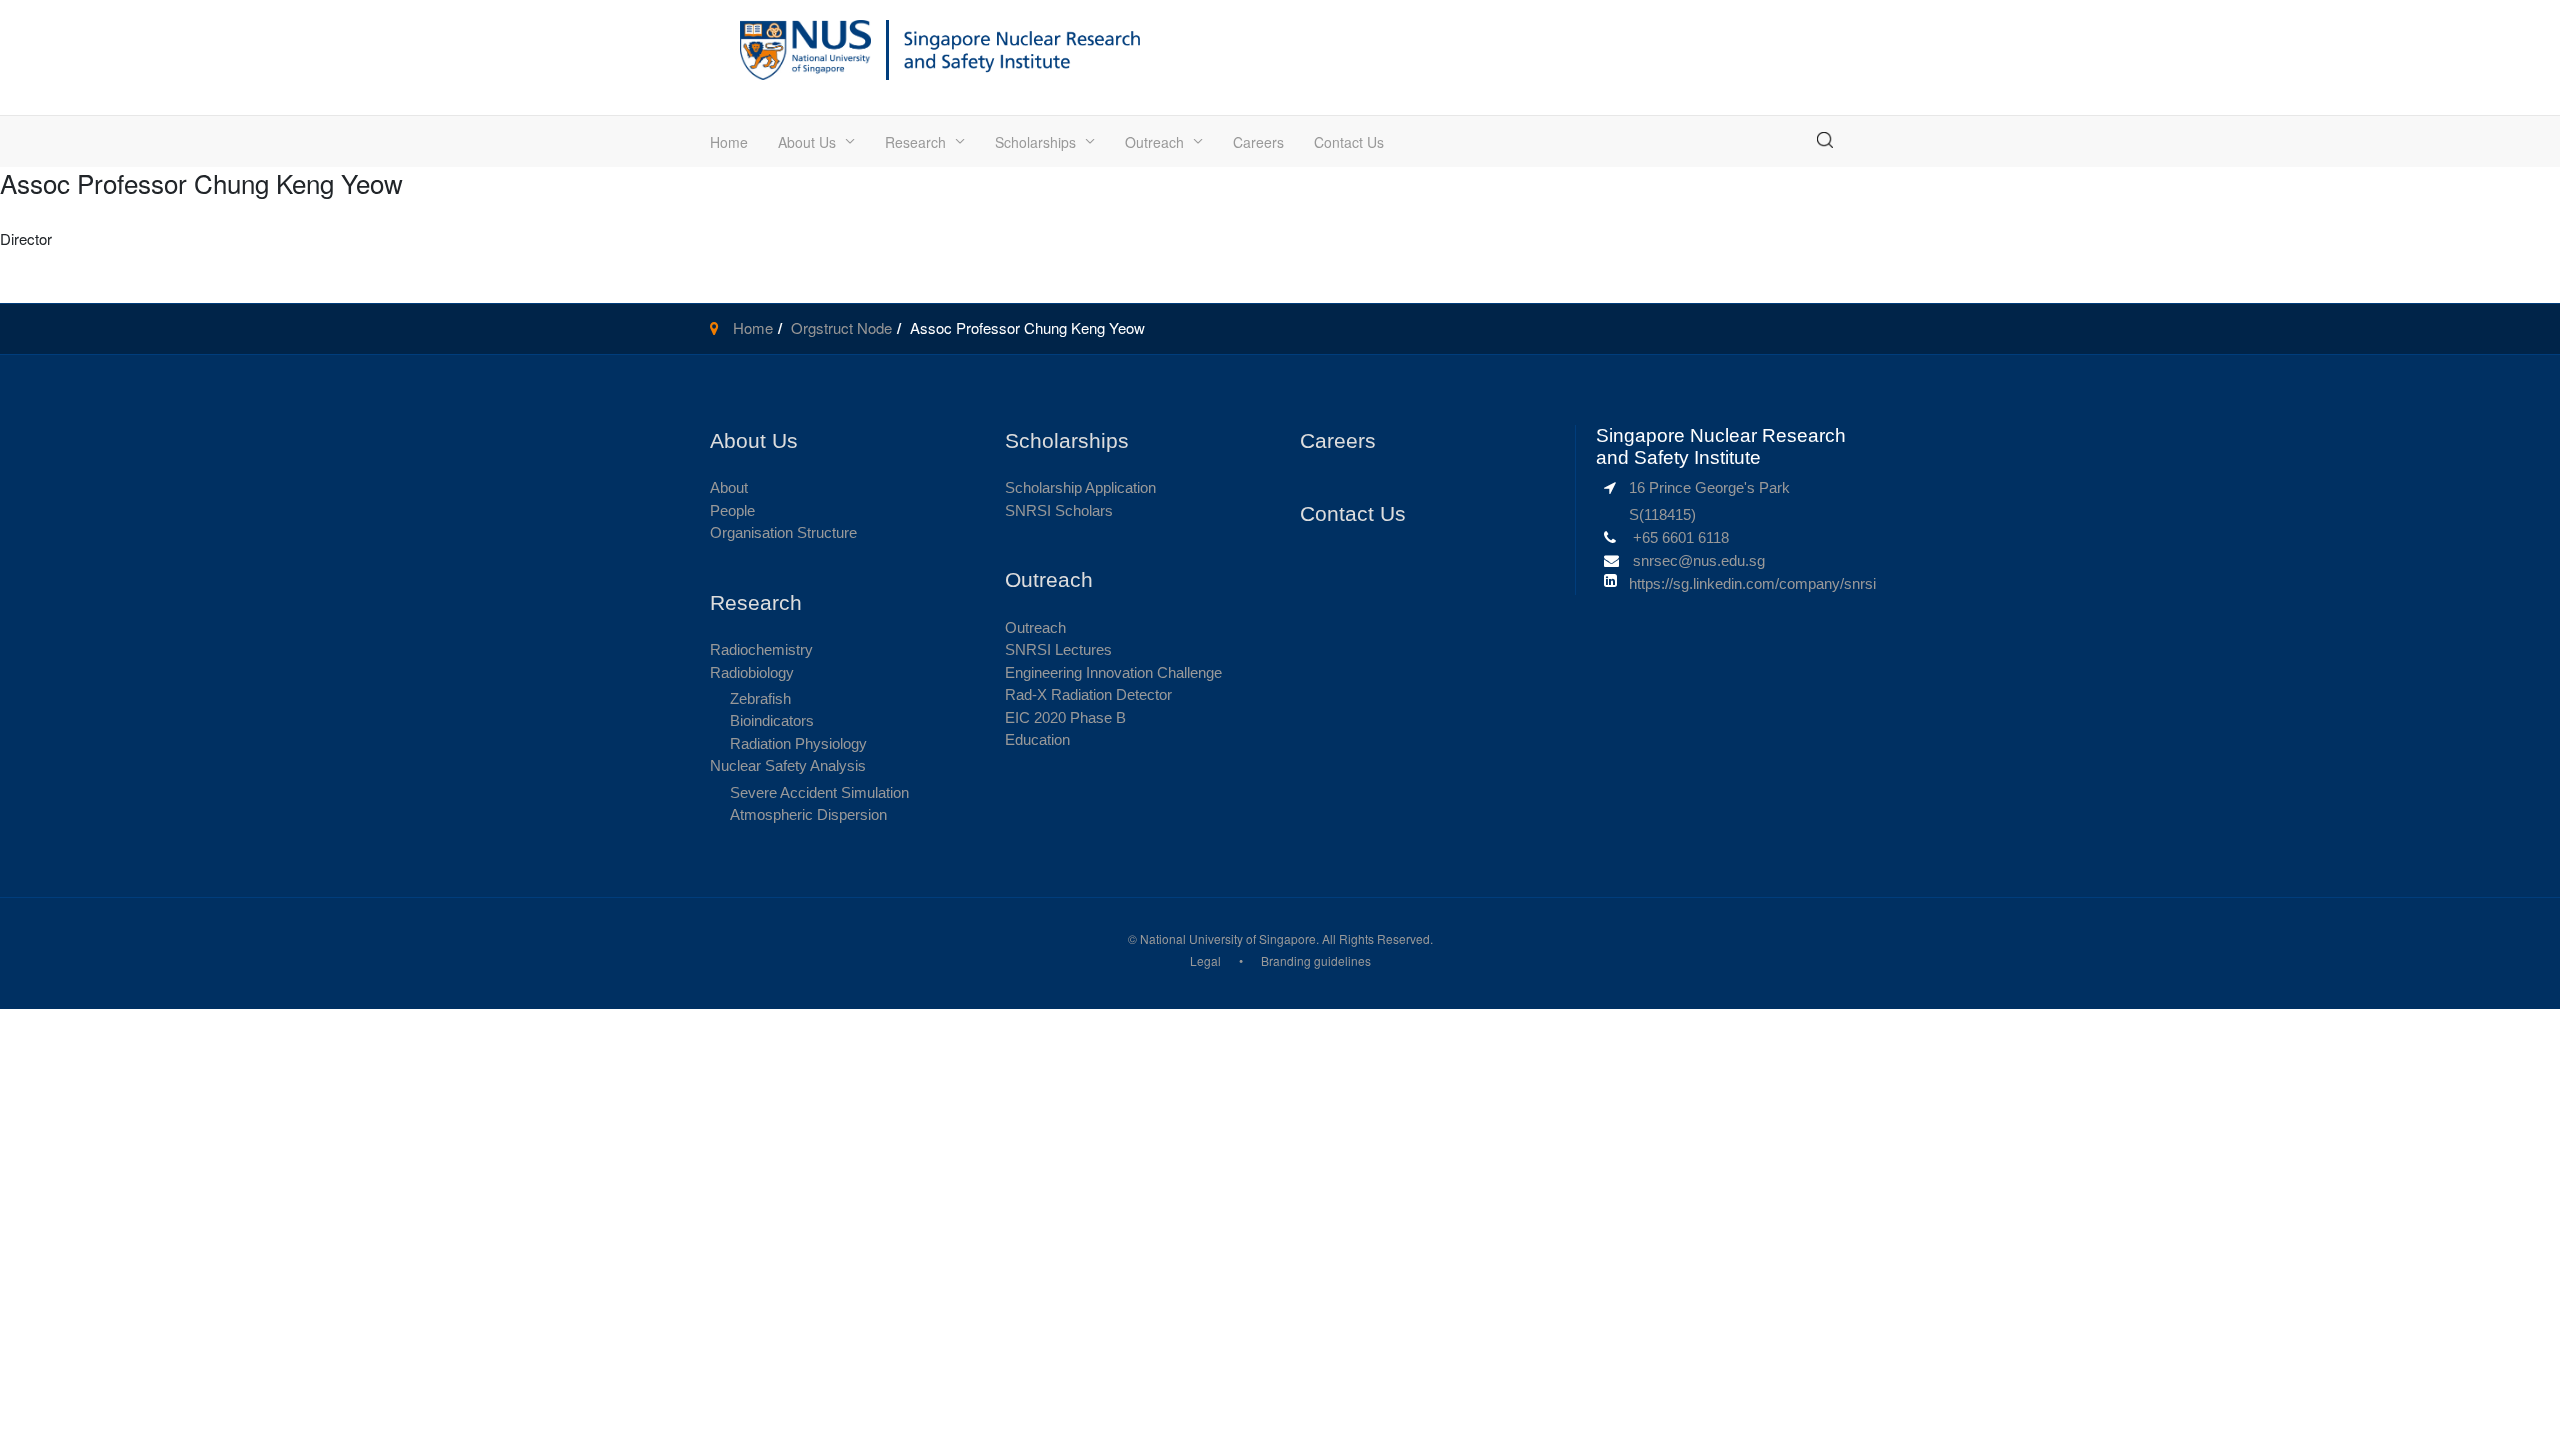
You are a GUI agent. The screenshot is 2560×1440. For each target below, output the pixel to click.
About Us (807, 142)
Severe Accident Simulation (819, 792)
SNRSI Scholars (1059, 510)
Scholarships (1035, 142)
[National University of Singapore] (805, 47)
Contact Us (1349, 142)
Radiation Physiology (798, 743)
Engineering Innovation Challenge (1113, 672)
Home (729, 142)
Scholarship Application (1080, 487)
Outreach (1154, 142)
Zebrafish (760, 698)
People (732, 510)
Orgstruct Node (841, 327)
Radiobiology (752, 672)
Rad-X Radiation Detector (1088, 694)
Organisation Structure (783, 532)
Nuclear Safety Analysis (788, 765)
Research (915, 142)
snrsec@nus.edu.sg (1699, 560)
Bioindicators (772, 720)
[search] (1825, 140)
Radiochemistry (761, 649)
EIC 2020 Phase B (1065, 717)
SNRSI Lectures (1058, 649)
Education (1037, 739)
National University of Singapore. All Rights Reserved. (1286, 938)
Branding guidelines (1316, 960)
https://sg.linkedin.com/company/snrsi (1752, 583)
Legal (1205, 960)
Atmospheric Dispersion (808, 814)
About (729, 487)
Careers (1258, 142)
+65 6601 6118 (1681, 537)
